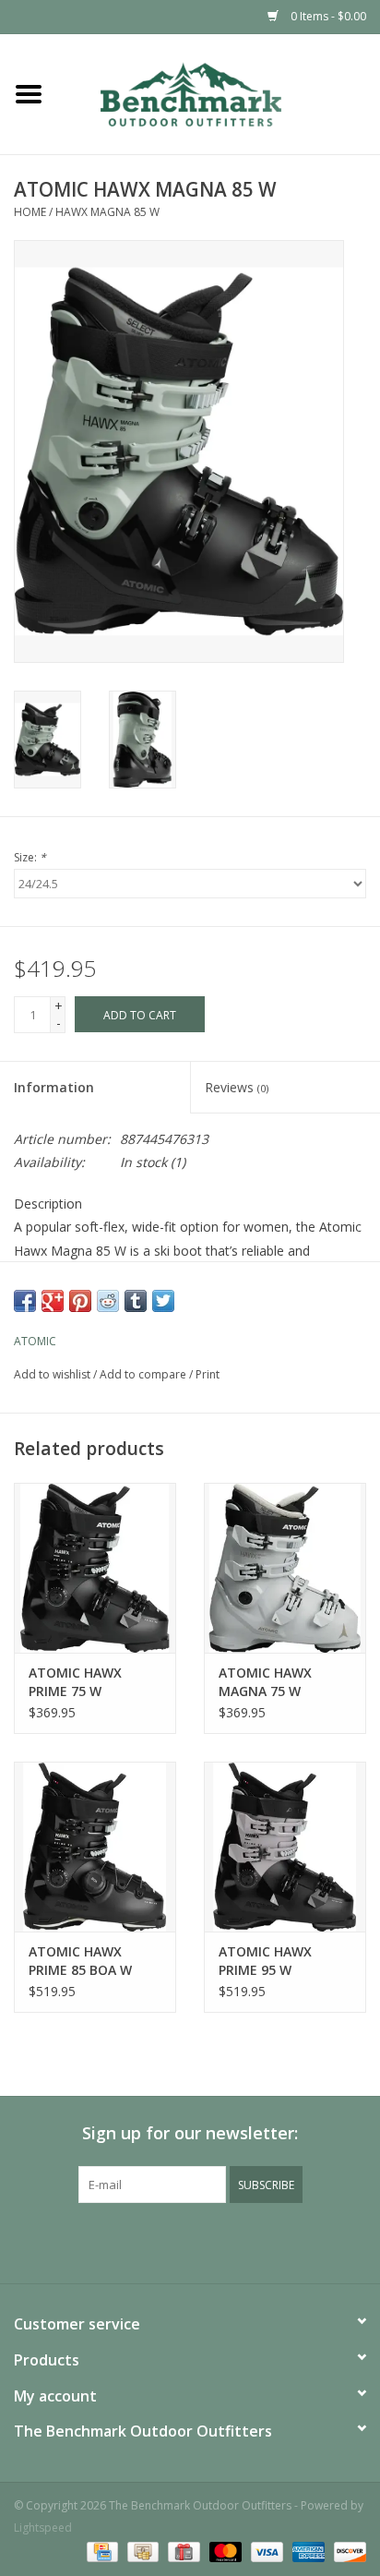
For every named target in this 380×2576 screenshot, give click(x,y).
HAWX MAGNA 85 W (107, 212)
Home (30, 212)
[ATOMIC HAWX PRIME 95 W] (285, 1847)
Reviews (237, 1087)
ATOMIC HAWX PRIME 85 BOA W (80, 1961)
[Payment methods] (101, 2551)
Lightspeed (43, 2528)
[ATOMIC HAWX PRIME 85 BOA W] (95, 1847)
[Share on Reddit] (108, 1301)
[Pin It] (80, 1301)
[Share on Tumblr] (136, 1301)
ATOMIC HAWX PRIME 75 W (75, 1682)
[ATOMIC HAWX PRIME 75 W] (95, 1568)
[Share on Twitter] (163, 1301)
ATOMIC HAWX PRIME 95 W (265, 1961)
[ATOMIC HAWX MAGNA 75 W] (285, 1568)
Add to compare (144, 1374)
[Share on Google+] (53, 1301)
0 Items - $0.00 (327, 16)
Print (208, 1374)
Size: (30, 857)
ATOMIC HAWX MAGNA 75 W (265, 1682)
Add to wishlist (52, 1374)
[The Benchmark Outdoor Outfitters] (219, 93)
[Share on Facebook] (25, 1301)
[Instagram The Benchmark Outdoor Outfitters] (207, 2241)
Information (54, 1087)
